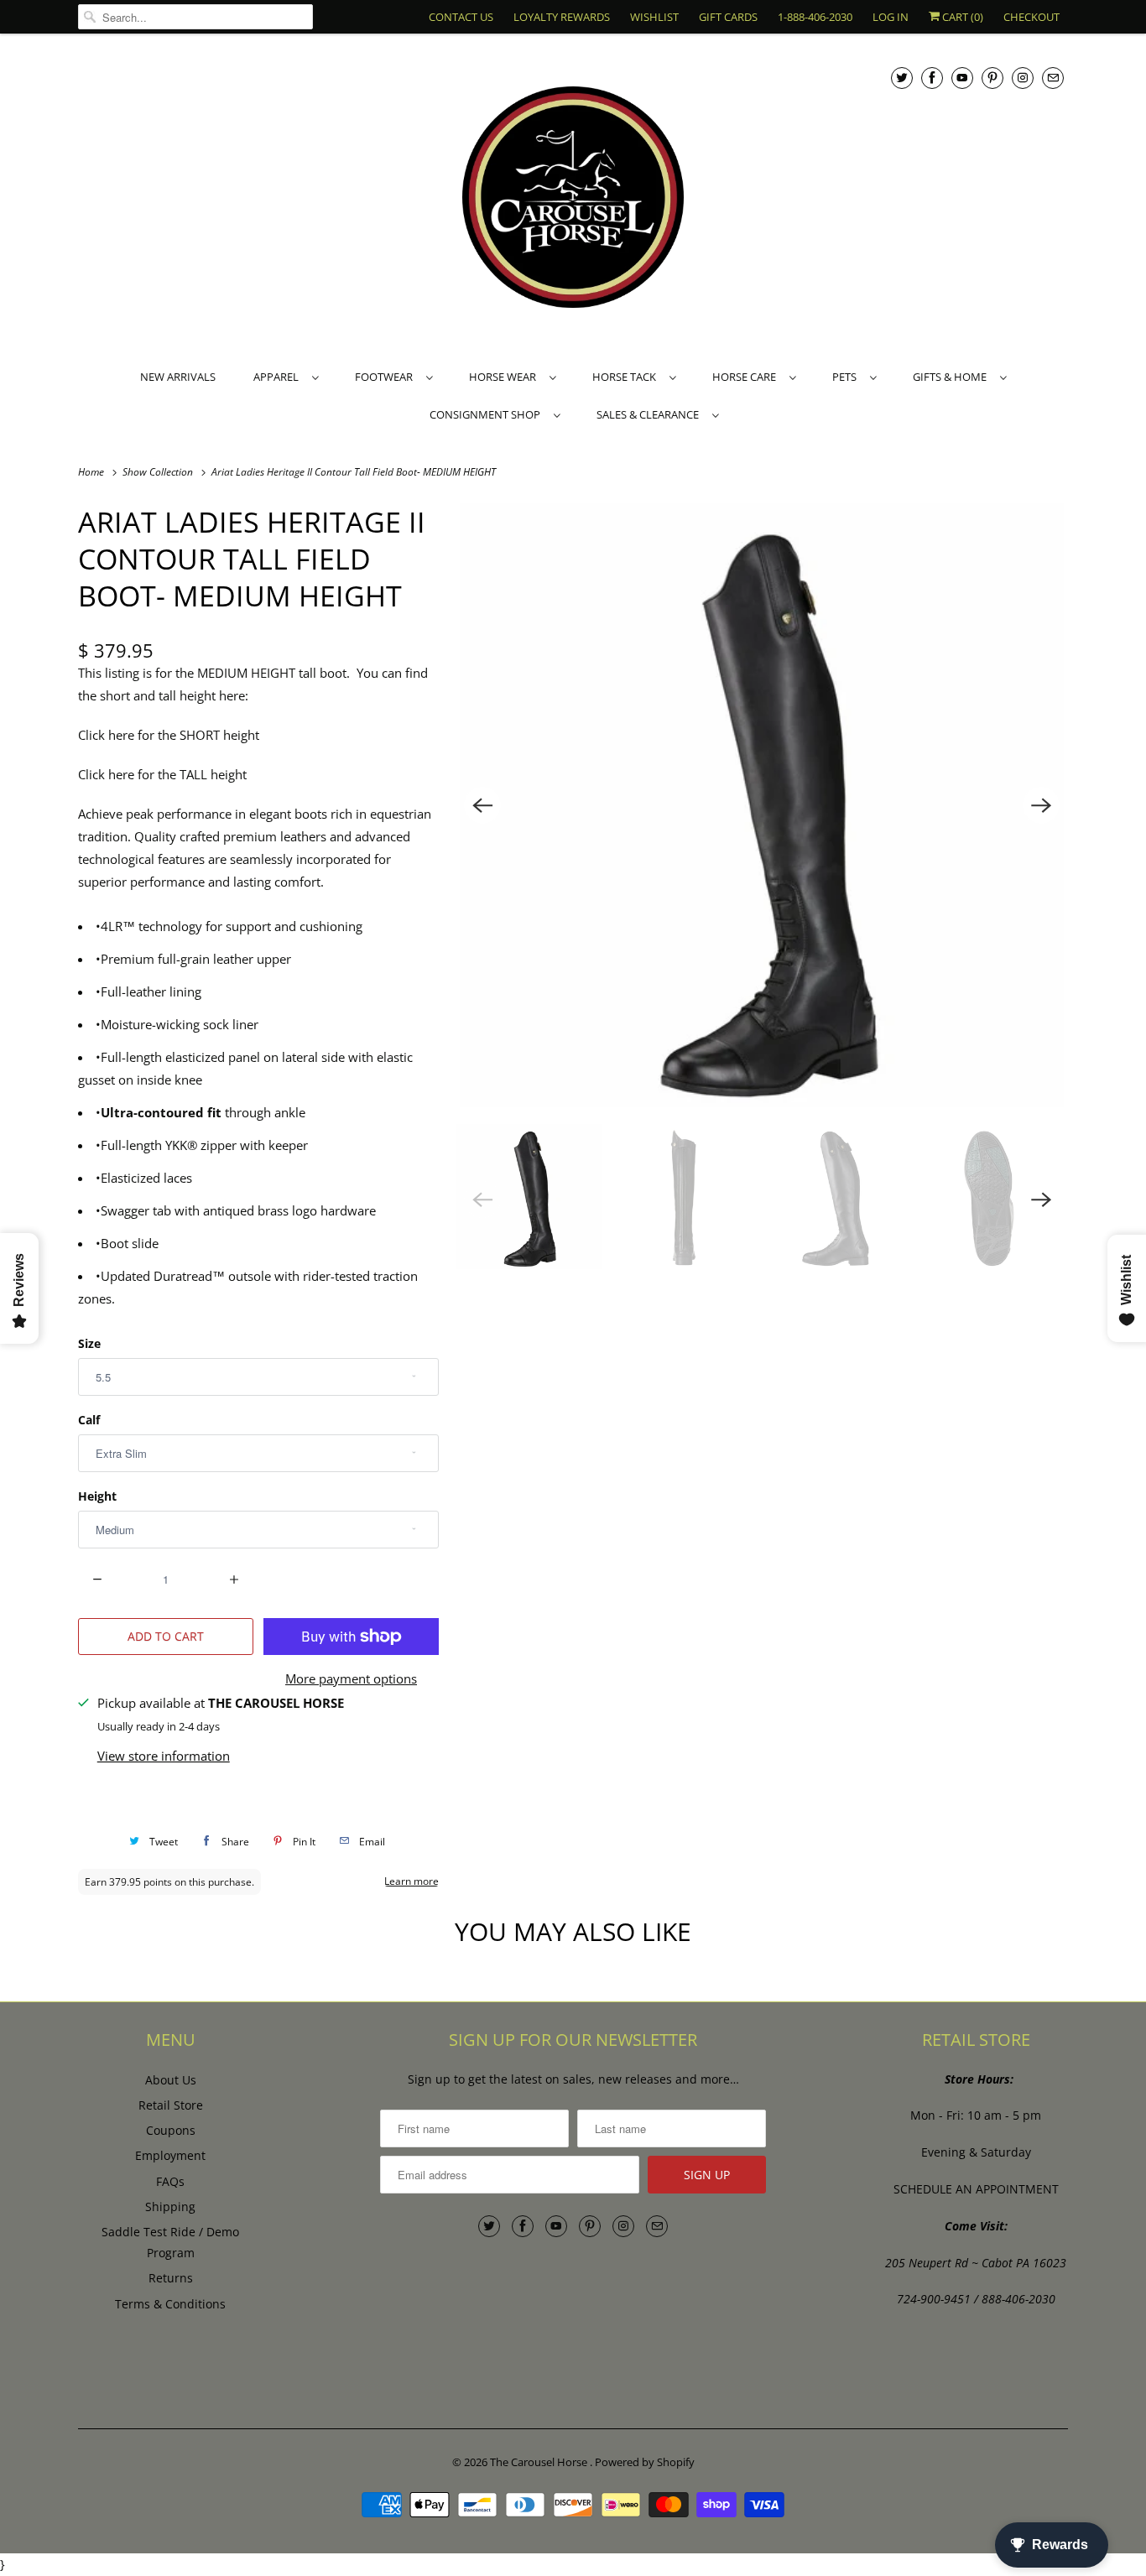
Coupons (171, 2130)
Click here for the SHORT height (169, 735)
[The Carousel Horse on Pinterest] (992, 78)
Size (89, 1343)
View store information (164, 1756)
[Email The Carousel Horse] (1053, 78)
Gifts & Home (952, 377)
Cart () (961, 17)
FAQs (170, 2181)
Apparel (279, 377)
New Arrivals (178, 377)
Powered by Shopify (645, 2462)
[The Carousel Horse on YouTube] (962, 78)
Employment (170, 2155)
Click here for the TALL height (162, 774)
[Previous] (482, 805)
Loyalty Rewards (562, 17)
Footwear (386, 377)
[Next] (1041, 805)
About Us (171, 2080)
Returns (171, 2278)
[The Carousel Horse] (573, 199)
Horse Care (747, 377)
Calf (89, 1420)
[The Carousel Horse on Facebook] (932, 78)
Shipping (170, 2207)
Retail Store (171, 2105)
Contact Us (461, 17)
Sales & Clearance (650, 414)
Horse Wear (505, 377)
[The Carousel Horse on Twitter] (902, 78)
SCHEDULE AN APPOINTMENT (976, 2189)
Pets (847, 377)
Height (97, 1496)
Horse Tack (627, 377)
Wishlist (654, 17)
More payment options (351, 1678)
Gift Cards (728, 17)
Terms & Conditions (170, 2304)
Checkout (1031, 17)
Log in (891, 17)
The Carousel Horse (540, 2462)
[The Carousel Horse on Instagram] (1023, 78)
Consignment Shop (487, 414)
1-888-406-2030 (815, 17)
